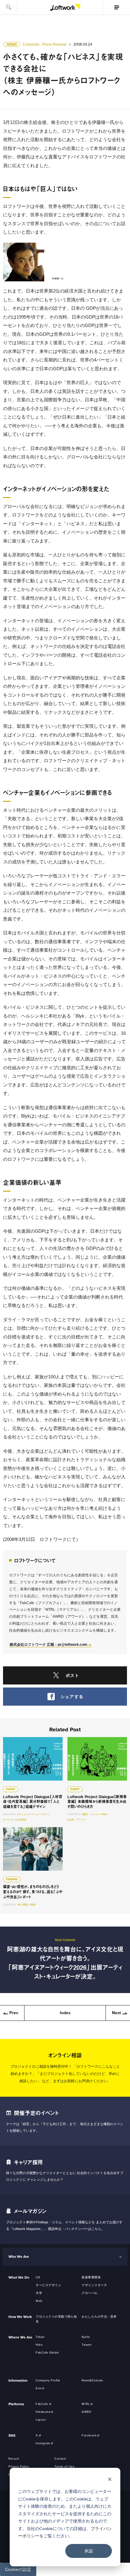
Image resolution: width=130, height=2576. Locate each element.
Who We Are (19, 2257)
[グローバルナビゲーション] (116, 7)
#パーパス (8, 1820)
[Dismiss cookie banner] (110, 2480)
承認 (89, 2551)
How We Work (20, 2317)
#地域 (32, 1905)
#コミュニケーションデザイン (34, 1814)
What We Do (19, 2277)
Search (8, 7)
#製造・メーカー (91, 1814)
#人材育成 (21, 1820)
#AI (19, 1905)
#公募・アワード (76, 1820)
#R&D (104, 1814)
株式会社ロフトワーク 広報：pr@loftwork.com (49, 1645)
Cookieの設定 (18, 2569)
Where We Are (20, 2337)
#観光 (25, 1905)
